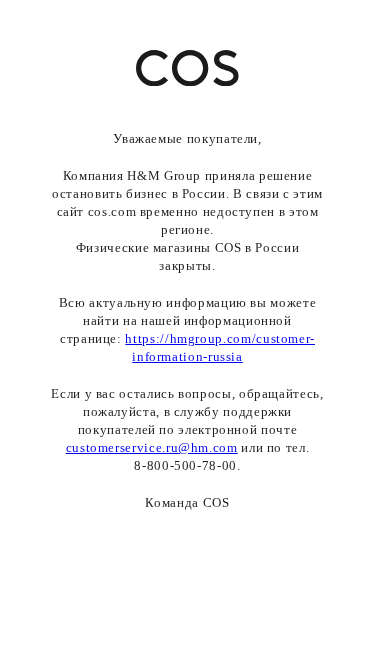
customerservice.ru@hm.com (152, 447)
